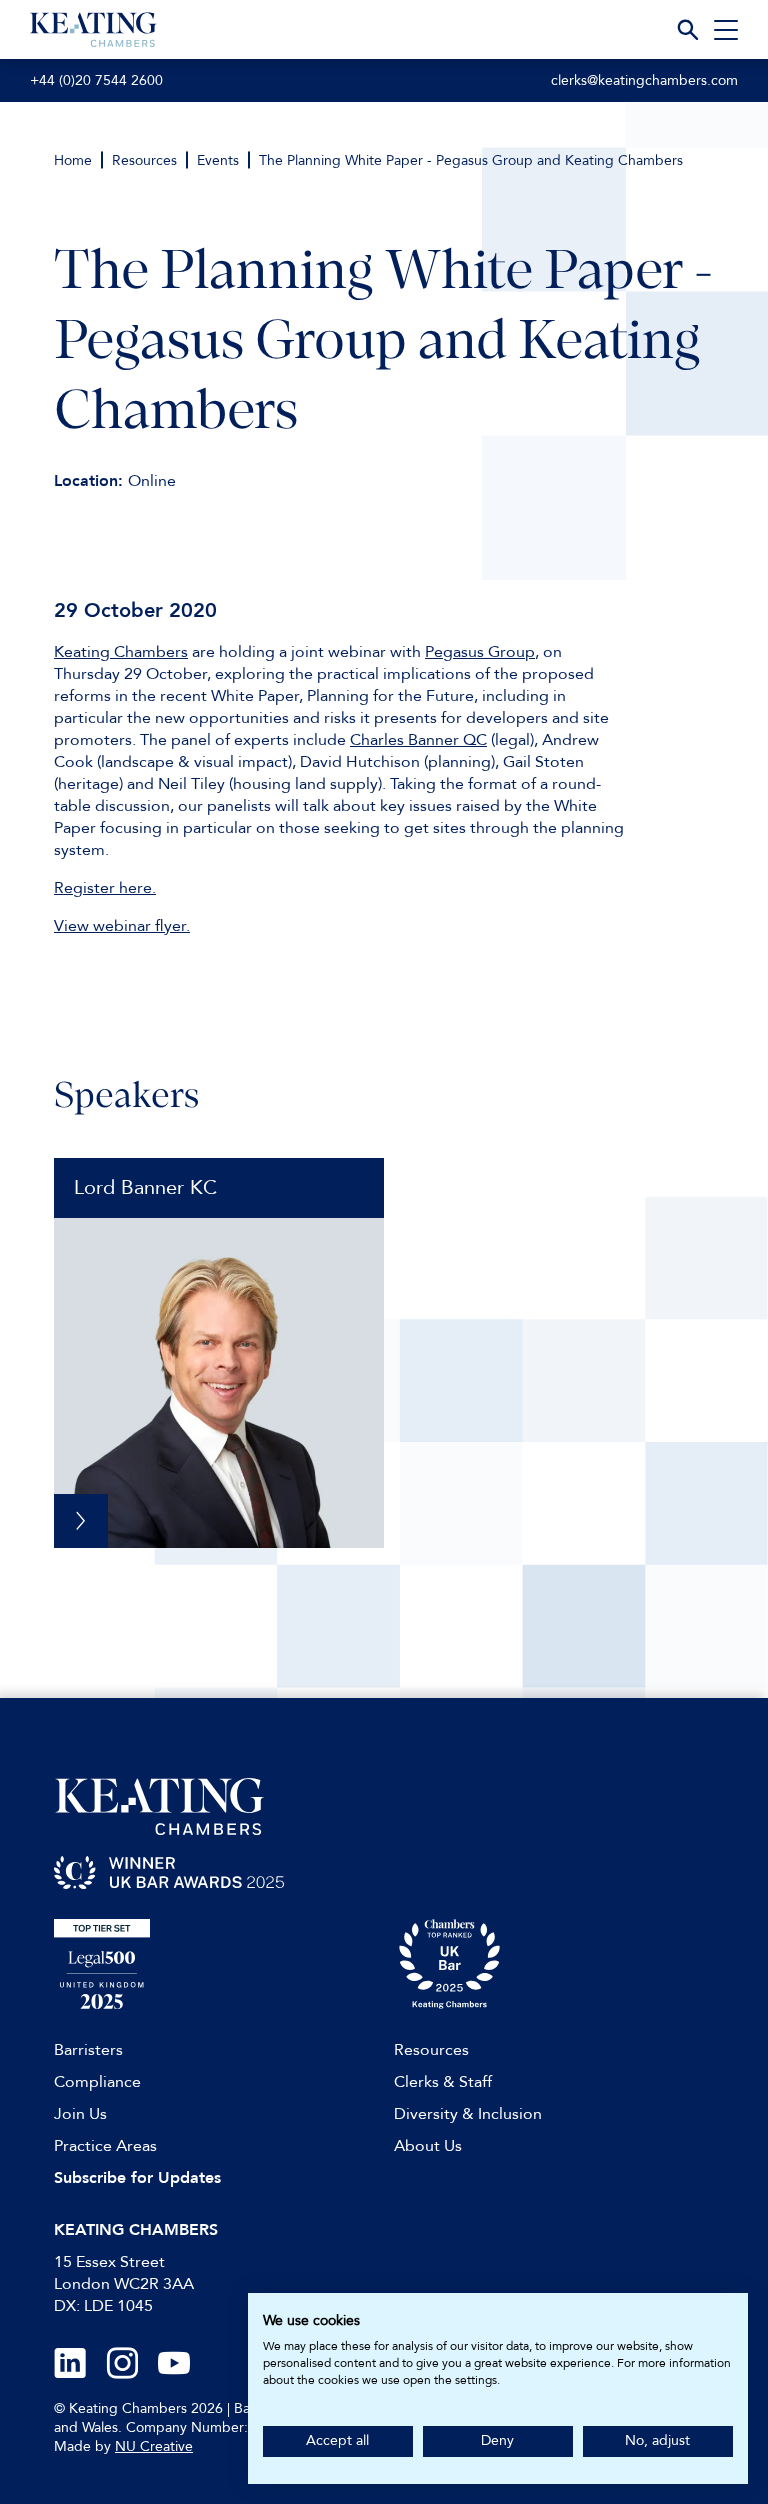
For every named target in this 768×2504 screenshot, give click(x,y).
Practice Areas (105, 2146)
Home (73, 160)
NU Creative (154, 2446)
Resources (144, 160)
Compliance (97, 2082)
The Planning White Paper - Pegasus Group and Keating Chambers (471, 160)
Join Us (80, 2114)
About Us (428, 2146)
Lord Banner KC (145, 1187)
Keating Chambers (121, 652)
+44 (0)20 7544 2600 (96, 80)
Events (218, 160)
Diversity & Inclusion (468, 2114)
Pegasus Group (480, 652)
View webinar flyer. (122, 926)
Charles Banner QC (418, 740)
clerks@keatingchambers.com (644, 80)
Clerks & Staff (443, 2082)
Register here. (105, 888)
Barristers (88, 2050)
